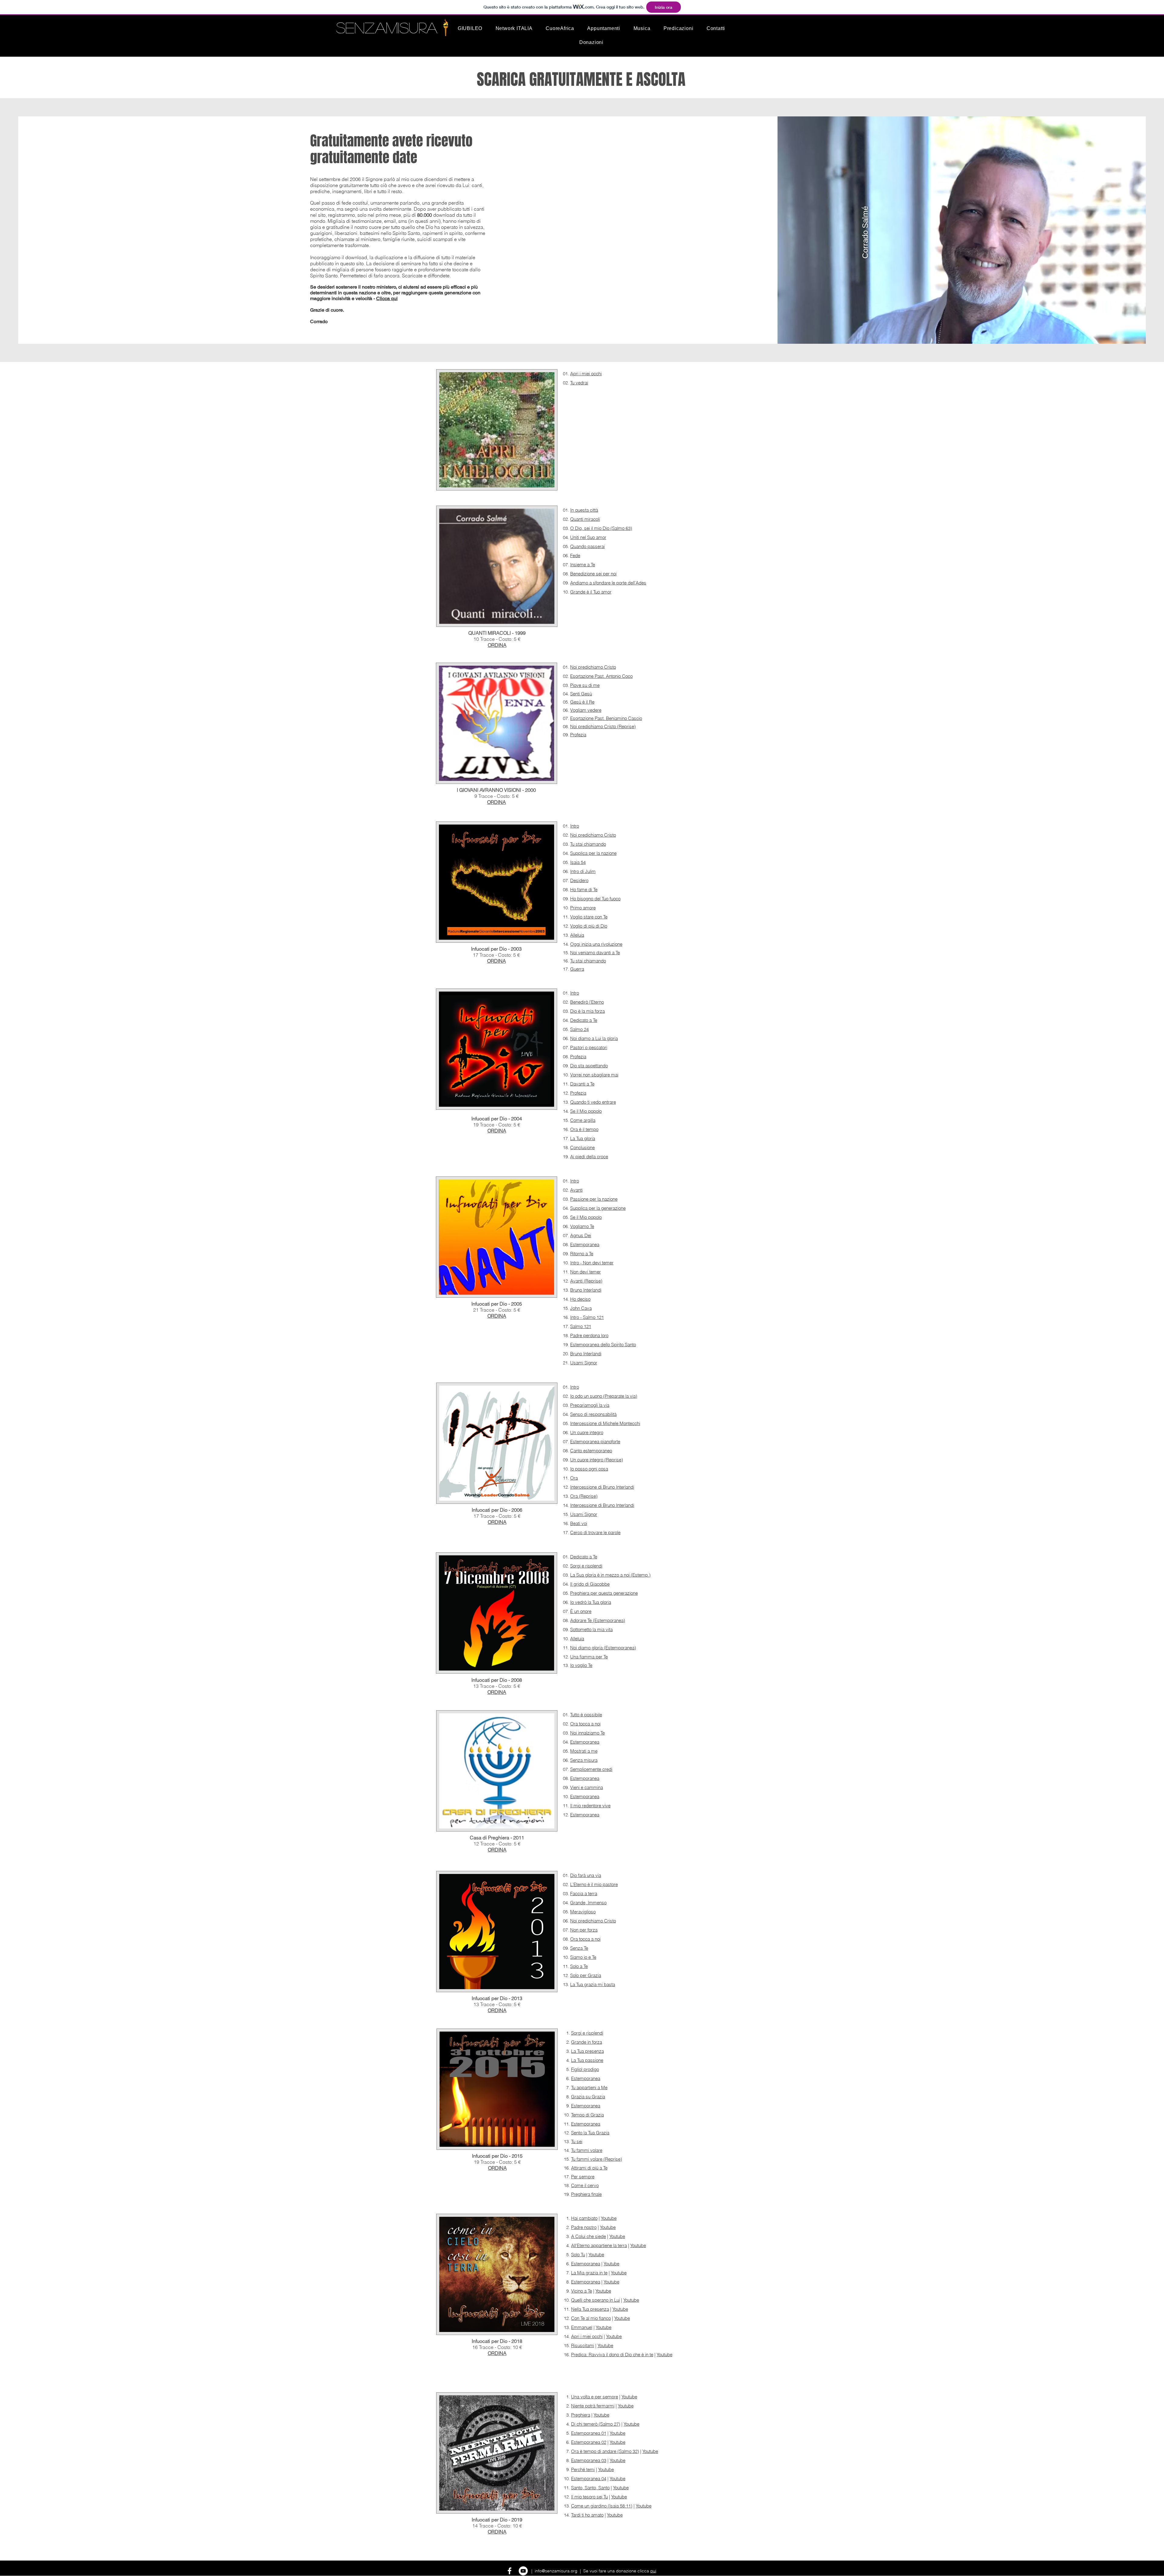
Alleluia (577, 935)
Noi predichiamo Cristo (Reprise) (603, 726)
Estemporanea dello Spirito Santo (603, 1345)
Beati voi (579, 1523)
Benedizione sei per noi (593, 574)
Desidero (579, 880)
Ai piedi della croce (589, 1157)
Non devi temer (585, 1272)
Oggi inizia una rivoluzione (596, 944)
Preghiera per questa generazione (604, 1593)
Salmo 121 (581, 1326)
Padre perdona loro (589, 1335)
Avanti (576, 1190)
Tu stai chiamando (588, 844)
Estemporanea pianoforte (595, 1442)
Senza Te (579, 1948)
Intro (575, 826)
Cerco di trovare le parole (595, 1532)
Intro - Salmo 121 (587, 1317)
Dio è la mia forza (587, 1011)
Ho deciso (580, 1299)
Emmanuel (582, 2327)
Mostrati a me (584, 1751)
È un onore (581, 1611)
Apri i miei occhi (586, 374)
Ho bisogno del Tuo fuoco (595, 899)
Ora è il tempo (584, 1129)
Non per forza (584, 1930)
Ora (574, 1478)
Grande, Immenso (588, 1903)
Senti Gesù (581, 694)
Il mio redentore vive (590, 1806)
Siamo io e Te (583, 1957)
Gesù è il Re (582, 702)
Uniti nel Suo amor (588, 537)
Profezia (578, 735)
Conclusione (582, 1147)
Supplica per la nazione (593, 853)
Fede (575, 555)
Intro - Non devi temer (592, 1263)
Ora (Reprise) (584, 1496)
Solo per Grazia (586, 1975)
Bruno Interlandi (586, 1290)
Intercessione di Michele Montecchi (605, 1423)
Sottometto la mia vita (591, 1629)
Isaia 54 (578, 862)
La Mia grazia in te (589, 2273)
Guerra (577, 969)
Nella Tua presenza (590, 2309)
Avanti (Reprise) (586, 1281)
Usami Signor (584, 1363)
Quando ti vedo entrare (593, 1102)
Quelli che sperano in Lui (595, 2300)
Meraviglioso (583, 1912)
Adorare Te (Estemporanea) (598, 1620)
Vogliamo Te (582, 1226)
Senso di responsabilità (593, 1414)
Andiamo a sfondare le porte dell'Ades (608, 583)
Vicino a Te (582, 2291)
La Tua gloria (583, 1138)
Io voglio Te (581, 1665)
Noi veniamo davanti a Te (595, 953)
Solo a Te (579, 1966)
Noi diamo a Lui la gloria (594, 1038)
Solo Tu (578, 2255)
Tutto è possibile (586, 1715)
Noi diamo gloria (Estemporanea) (603, 1648)
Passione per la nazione (594, 1199)
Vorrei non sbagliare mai (594, 1075)
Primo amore (583, 908)
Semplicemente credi (591, 1769)
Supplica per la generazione (598, 1208)
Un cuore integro (587, 1432)
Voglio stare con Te (589, 917)
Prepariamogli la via (590, 1405)
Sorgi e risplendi (586, 1566)
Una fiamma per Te (589, 1657)
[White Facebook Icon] (510, 2571)
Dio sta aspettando (589, 1066)
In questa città (584, 510)
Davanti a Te (582, 1084)
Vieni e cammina (587, 1787)
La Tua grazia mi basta (593, 1984)
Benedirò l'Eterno (587, 1002)
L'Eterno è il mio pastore (594, 1884)
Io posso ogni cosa (589, 1469)
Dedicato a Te (584, 1020)
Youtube (609, 2218)
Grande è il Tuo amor (591, 592)
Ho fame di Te (584, 890)
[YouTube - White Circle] (523, 2571)
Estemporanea (585, 1245)
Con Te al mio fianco (591, 2318)
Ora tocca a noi (585, 1724)
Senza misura (584, 1760)
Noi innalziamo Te (587, 1733)
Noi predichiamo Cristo (593, 667)
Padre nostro (584, 2227)
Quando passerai (587, 546)
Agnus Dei (581, 1235)
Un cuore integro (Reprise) (597, 1460)
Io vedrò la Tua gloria (591, 1602)
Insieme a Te (583, 565)
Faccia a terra (584, 1894)
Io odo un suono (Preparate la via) (604, 1396)
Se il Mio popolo (586, 1111)
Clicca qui (387, 298)
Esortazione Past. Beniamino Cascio (606, 718)
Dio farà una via (586, 1875)
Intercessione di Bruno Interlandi (602, 1487)
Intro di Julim (583, 871)
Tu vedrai (579, 383)
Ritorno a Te (582, 1254)
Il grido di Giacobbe (590, 1584)
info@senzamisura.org (556, 2571)
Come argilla (583, 1120)
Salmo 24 (579, 1029)
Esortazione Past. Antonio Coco (601, 676)
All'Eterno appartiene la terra (599, 2245)
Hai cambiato (584, 2218)
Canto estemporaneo (591, 1451)
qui (653, 2571)
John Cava (581, 1308)
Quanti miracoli (585, 519)
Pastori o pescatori (589, 1047)
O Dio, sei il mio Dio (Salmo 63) (601, 528)
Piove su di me (585, 685)
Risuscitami (583, 2345)
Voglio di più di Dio (589, 926)
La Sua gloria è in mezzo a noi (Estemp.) (610, 1575)
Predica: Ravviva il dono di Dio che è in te (612, 2355)
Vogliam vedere (586, 710)
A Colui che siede (589, 2236)
